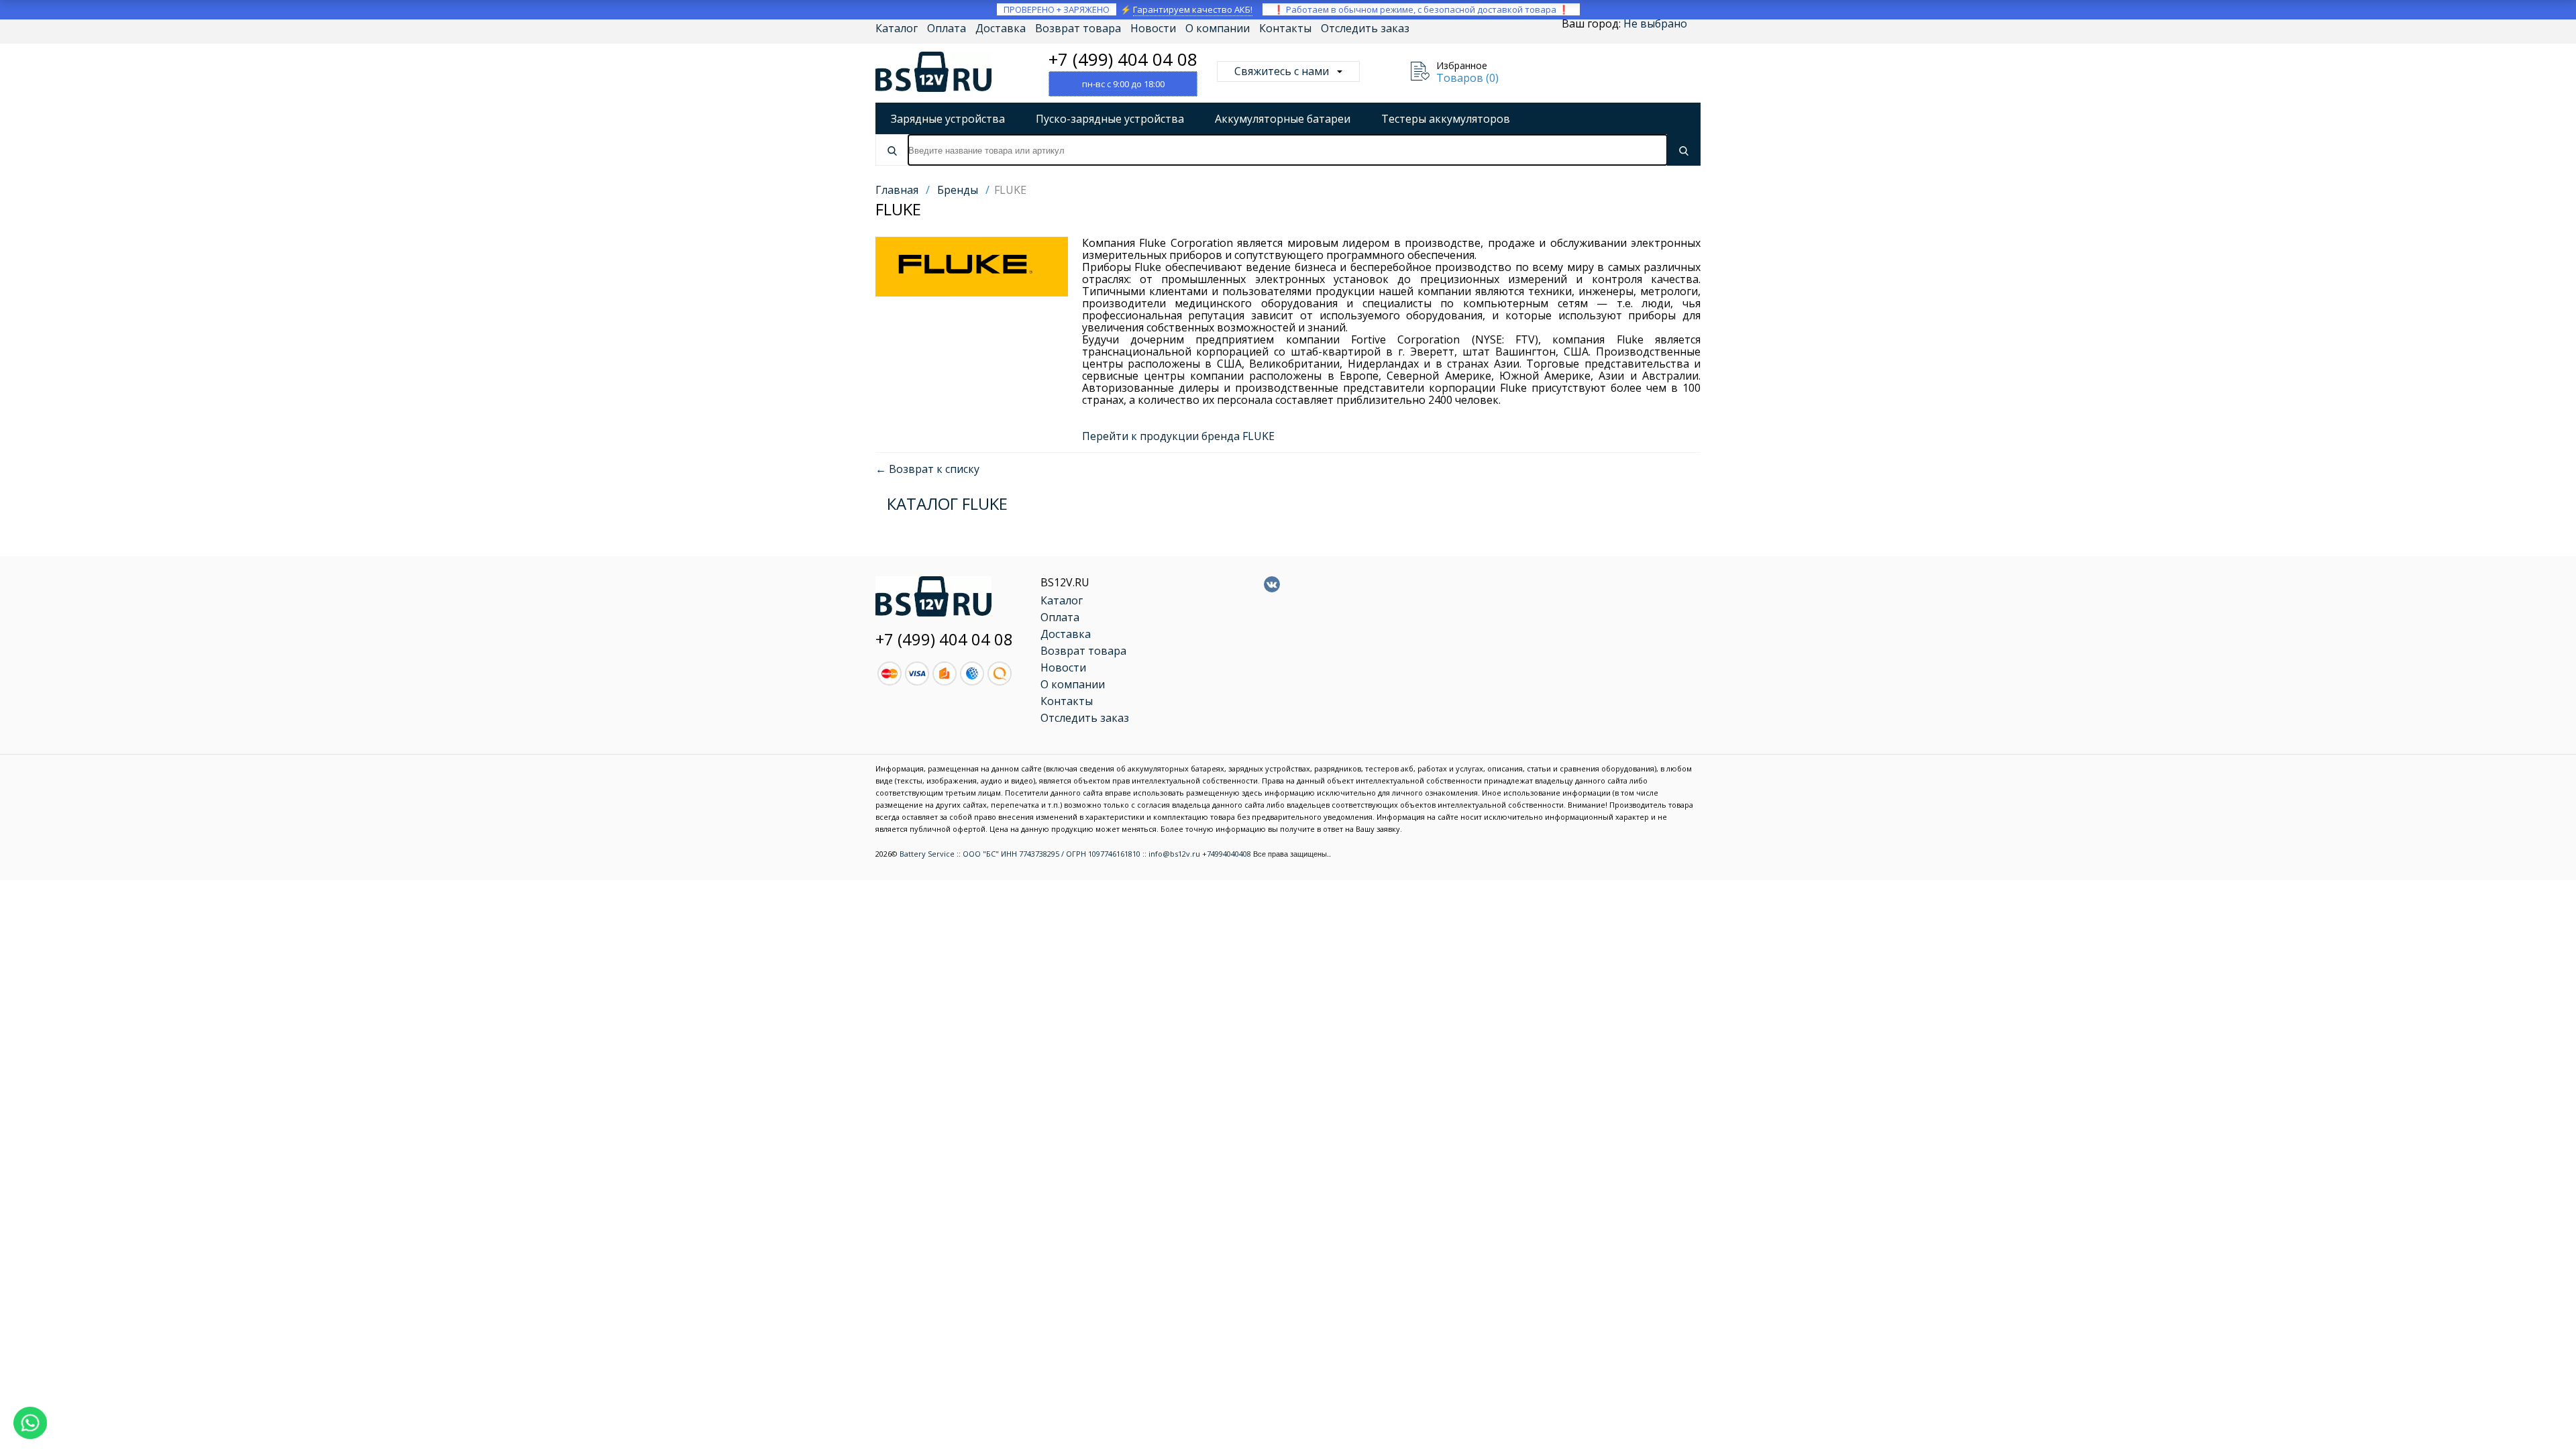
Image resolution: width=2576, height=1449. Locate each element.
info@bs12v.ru (1174, 854)
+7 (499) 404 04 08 (1123, 59)
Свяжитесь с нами (1282, 71)
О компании (1218, 28)
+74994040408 (1227, 854)
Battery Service (927, 854)
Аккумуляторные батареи (1283, 119)
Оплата (947, 28)
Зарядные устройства (948, 119)
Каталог (897, 28)
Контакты (1285, 28)
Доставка (1001, 28)
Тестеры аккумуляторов (1446, 119)
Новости (1153, 28)
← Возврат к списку (927, 469)
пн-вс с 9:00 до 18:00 (1123, 84)
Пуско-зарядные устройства (1110, 119)
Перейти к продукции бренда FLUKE (1178, 436)
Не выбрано (1655, 23)
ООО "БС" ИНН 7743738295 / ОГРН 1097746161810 (1052, 854)
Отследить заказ (1365, 28)
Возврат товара (1078, 28)
